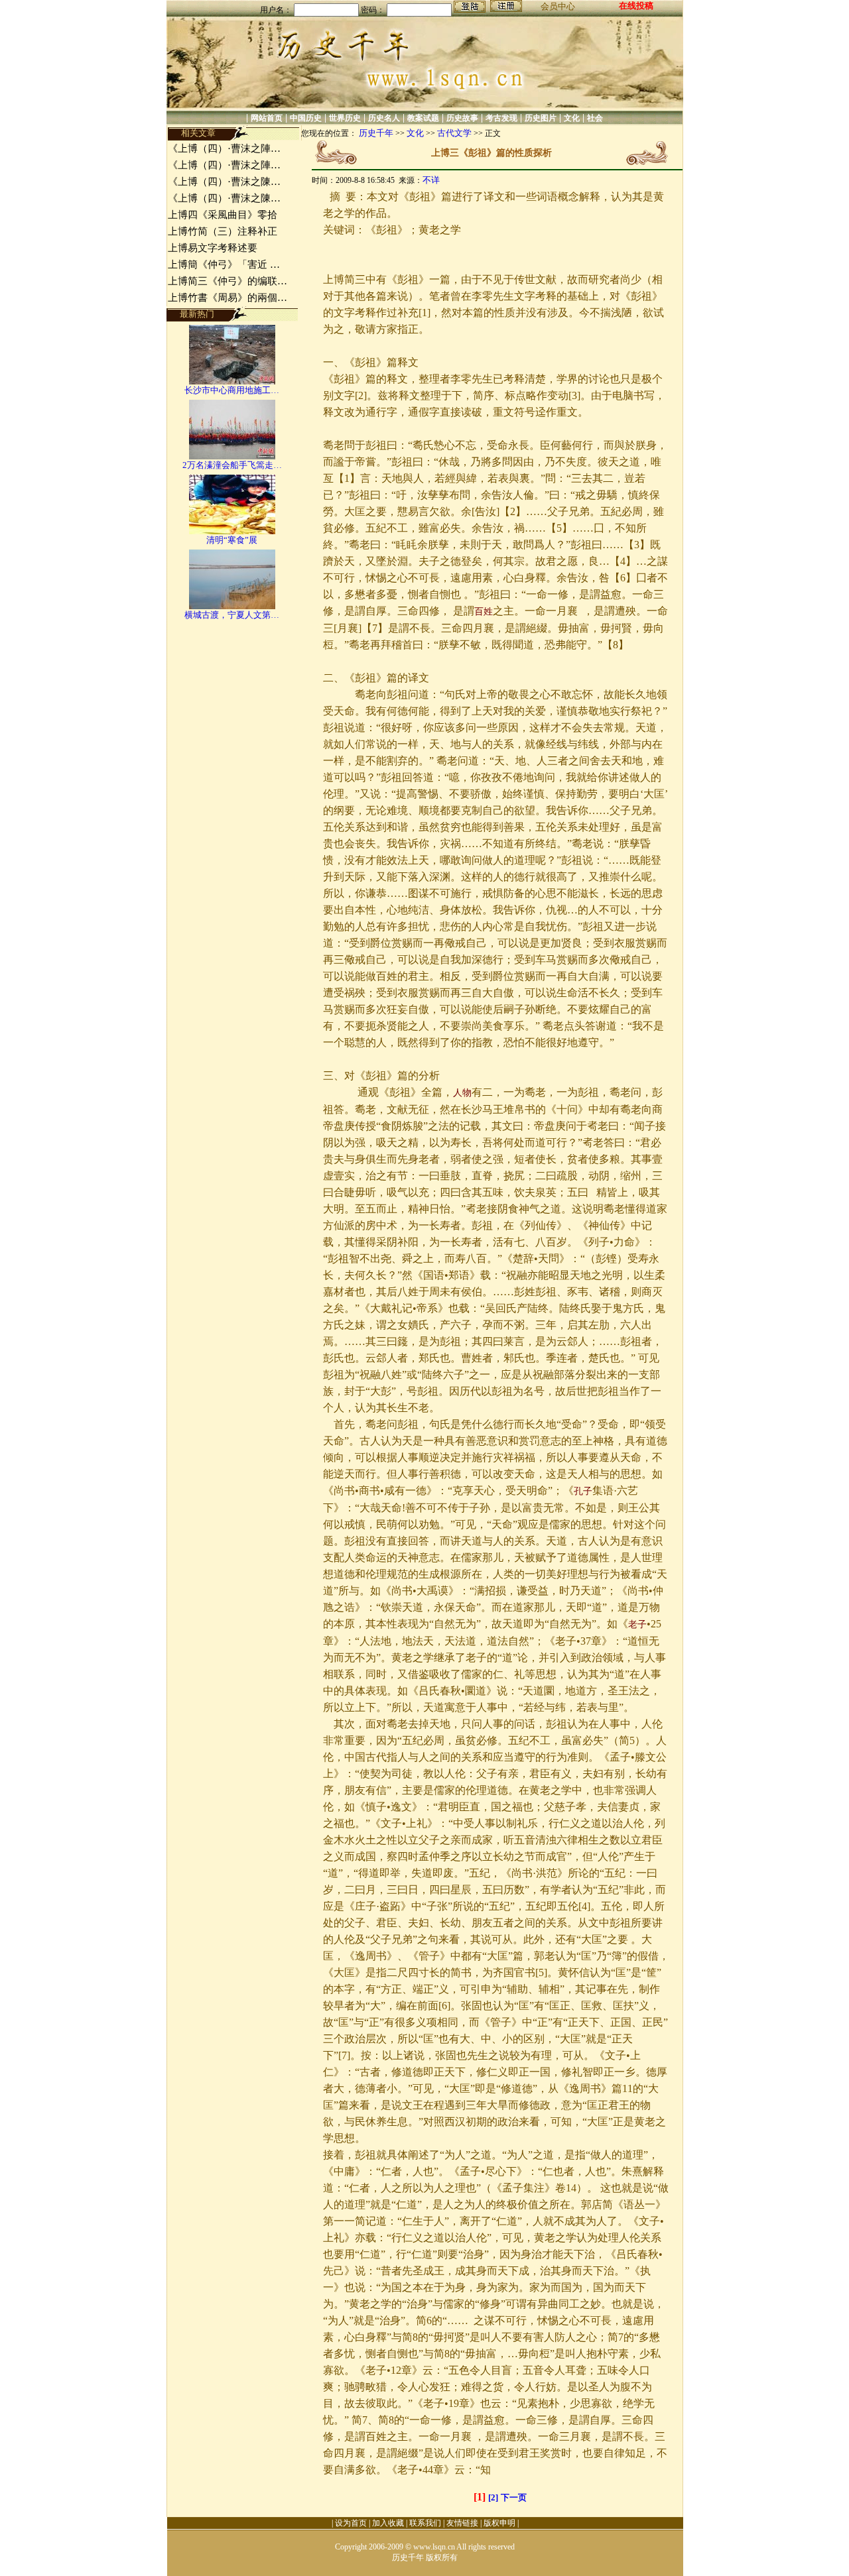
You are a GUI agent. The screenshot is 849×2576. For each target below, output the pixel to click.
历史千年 (376, 133)
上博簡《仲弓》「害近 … (224, 264)
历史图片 (541, 118)
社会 (595, 118)
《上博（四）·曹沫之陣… (224, 148)
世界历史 (345, 118)
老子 (637, 1624)
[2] (493, 2497)
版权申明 (499, 2523)
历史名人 (384, 118)
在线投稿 (636, 6)
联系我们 (425, 2523)
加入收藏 (388, 2523)
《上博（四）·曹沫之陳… (224, 182)
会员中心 (558, 6)
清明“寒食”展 (232, 540)
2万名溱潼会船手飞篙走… (232, 465)
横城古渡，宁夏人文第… (232, 615)
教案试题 (423, 118)
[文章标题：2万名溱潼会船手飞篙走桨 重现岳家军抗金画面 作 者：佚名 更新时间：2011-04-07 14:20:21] (232, 456)
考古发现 (501, 118)
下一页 (514, 2497)
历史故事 (462, 118)
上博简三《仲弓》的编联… (228, 281)
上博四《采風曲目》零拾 (223, 215)
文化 (572, 118)
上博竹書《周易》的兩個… (228, 298)
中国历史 (306, 118)
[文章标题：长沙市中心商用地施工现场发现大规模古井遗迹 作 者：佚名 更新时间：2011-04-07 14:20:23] (232, 381)
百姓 (484, 612)
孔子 (583, 1491)
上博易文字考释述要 (213, 248)
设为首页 (351, 2523)
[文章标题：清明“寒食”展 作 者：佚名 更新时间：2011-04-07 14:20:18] (232, 531)
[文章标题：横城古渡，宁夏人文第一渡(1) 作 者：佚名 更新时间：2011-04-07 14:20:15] (232, 606)
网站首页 (267, 118)
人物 (462, 1093)
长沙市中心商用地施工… (232, 390)
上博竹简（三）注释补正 (223, 231)
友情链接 (462, 2523)
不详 (431, 180)
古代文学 (454, 133)
